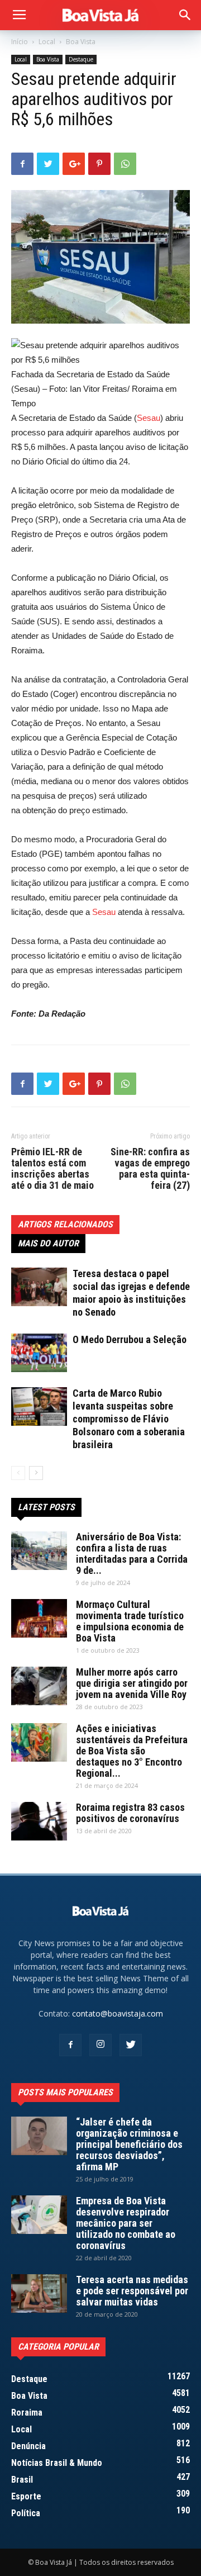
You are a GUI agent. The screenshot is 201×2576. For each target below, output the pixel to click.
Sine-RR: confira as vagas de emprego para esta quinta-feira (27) (150, 1169)
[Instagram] (100, 2045)
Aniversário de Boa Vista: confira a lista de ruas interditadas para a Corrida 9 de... (132, 1553)
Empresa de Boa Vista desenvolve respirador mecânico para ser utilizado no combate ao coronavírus (126, 2223)
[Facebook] (70, 2045)
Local (47, 42)
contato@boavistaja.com (118, 2013)
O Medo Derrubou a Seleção (130, 1339)
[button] (185, 15)
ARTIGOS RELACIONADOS (65, 1224)
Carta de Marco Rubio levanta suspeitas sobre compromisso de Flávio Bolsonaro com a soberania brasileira (129, 1419)
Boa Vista (81, 42)
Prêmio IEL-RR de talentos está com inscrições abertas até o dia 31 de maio (52, 1169)
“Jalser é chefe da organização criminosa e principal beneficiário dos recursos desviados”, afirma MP (129, 2144)
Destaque (81, 59)
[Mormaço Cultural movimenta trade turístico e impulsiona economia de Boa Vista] (39, 1618)
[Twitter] (131, 2045)
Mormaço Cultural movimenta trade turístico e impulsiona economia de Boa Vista (130, 1621)
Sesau (149, 418)
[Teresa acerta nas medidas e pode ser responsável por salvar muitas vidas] (39, 2293)
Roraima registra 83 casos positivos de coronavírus (130, 1813)
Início (20, 42)
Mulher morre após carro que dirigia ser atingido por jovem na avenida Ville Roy (132, 1683)
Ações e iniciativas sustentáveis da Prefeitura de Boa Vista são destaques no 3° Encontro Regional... (132, 1751)
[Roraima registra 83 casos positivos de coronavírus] (39, 1821)
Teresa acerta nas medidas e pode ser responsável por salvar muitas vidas (132, 2291)
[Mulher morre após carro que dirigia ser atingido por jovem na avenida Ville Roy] (39, 1686)
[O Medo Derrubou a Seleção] (39, 1353)
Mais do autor (48, 1243)
